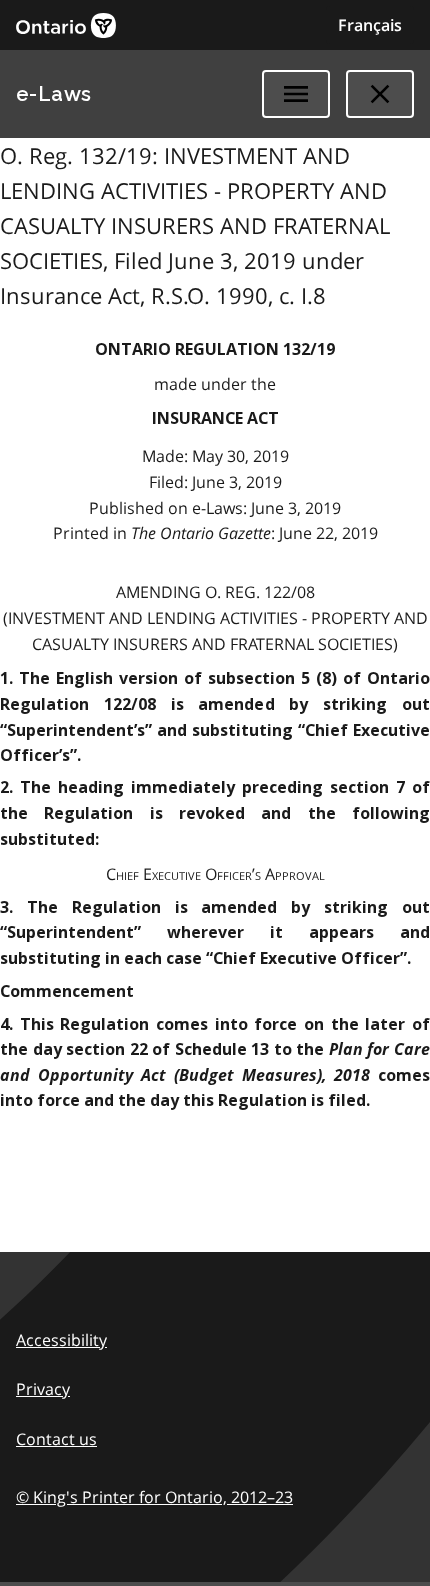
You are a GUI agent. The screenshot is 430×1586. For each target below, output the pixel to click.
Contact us (56, 1439)
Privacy (43, 1389)
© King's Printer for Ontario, (154, 1497)
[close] (380, 94)
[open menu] (296, 94)
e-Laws (54, 94)
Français (370, 25)
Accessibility (61, 1340)
